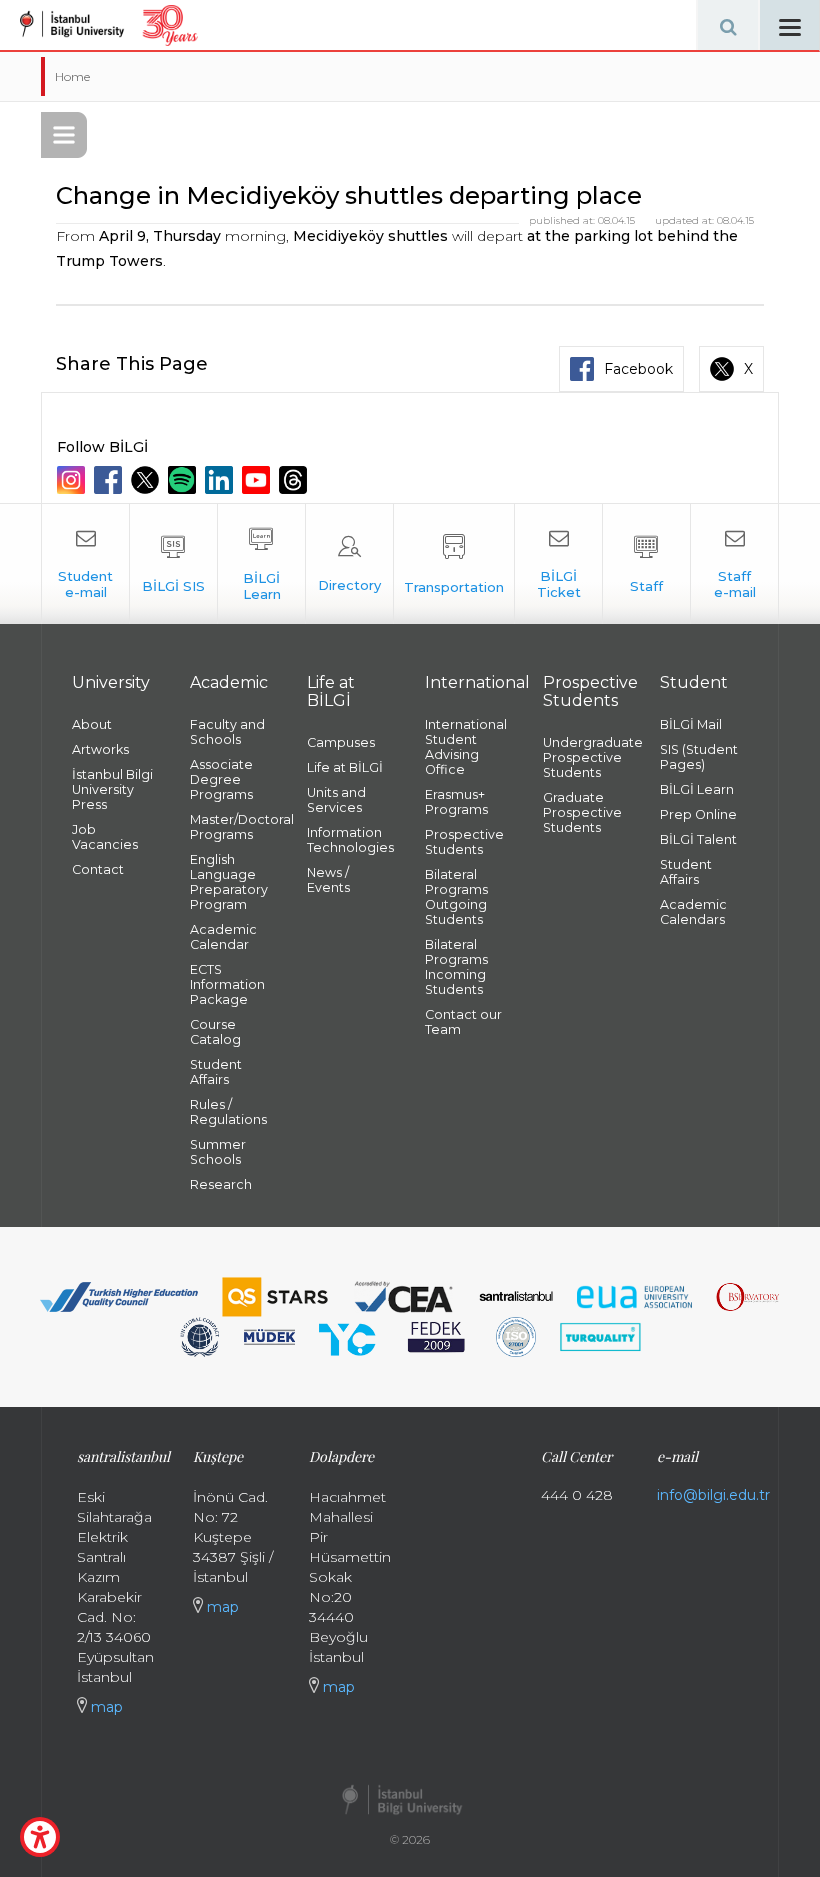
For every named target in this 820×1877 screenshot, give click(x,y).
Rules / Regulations (228, 1112)
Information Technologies (350, 840)
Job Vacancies (105, 837)
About (92, 724)
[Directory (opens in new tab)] (349, 564)
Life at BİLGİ (345, 767)
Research (221, 1184)
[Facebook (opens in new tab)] (110, 480)
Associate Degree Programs (221, 779)
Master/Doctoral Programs (234, 827)
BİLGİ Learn (697, 789)
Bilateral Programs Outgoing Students (456, 897)
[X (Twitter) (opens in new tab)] (147, 480)
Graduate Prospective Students (582, 812)
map (105, 1707)
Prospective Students (464, 842)
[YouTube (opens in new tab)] (258, 480)
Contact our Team (463, 1022)
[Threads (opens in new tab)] (295, 480)
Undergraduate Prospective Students (587, 757)
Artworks (100, 749)
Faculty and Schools (227, 732)
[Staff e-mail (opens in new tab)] (734, 564)
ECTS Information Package (227, 984)
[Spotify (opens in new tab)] (184, 480)
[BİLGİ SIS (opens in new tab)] (173, 564)
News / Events (328, 880)
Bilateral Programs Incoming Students (456, 967)
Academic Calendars (693, 912)
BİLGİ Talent (698, 839)
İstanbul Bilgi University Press (112, 789)
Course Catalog (215, 1032)
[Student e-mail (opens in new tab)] (85, 564)
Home (72, 76)
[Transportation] (454, 564)
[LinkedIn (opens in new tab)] (221, 480)
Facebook (638, 369)
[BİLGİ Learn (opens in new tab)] (261, 564)
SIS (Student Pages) (699, 757)
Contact (98, 869)
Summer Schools (218, 1152)
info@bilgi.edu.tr (713, 1495)
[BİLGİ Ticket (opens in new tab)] (558, 564)
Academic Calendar (223, 937)
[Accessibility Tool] (40, 1837)
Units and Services (336, 800)
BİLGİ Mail (691, 724)
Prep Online (698, 814)
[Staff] (646, 564)
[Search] (728, 25)
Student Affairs (216, 1072)
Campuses (341, 742)
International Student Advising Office (466, 747)
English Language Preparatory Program (229, 882)
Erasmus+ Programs (456, 802)
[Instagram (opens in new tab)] (73, 480)
